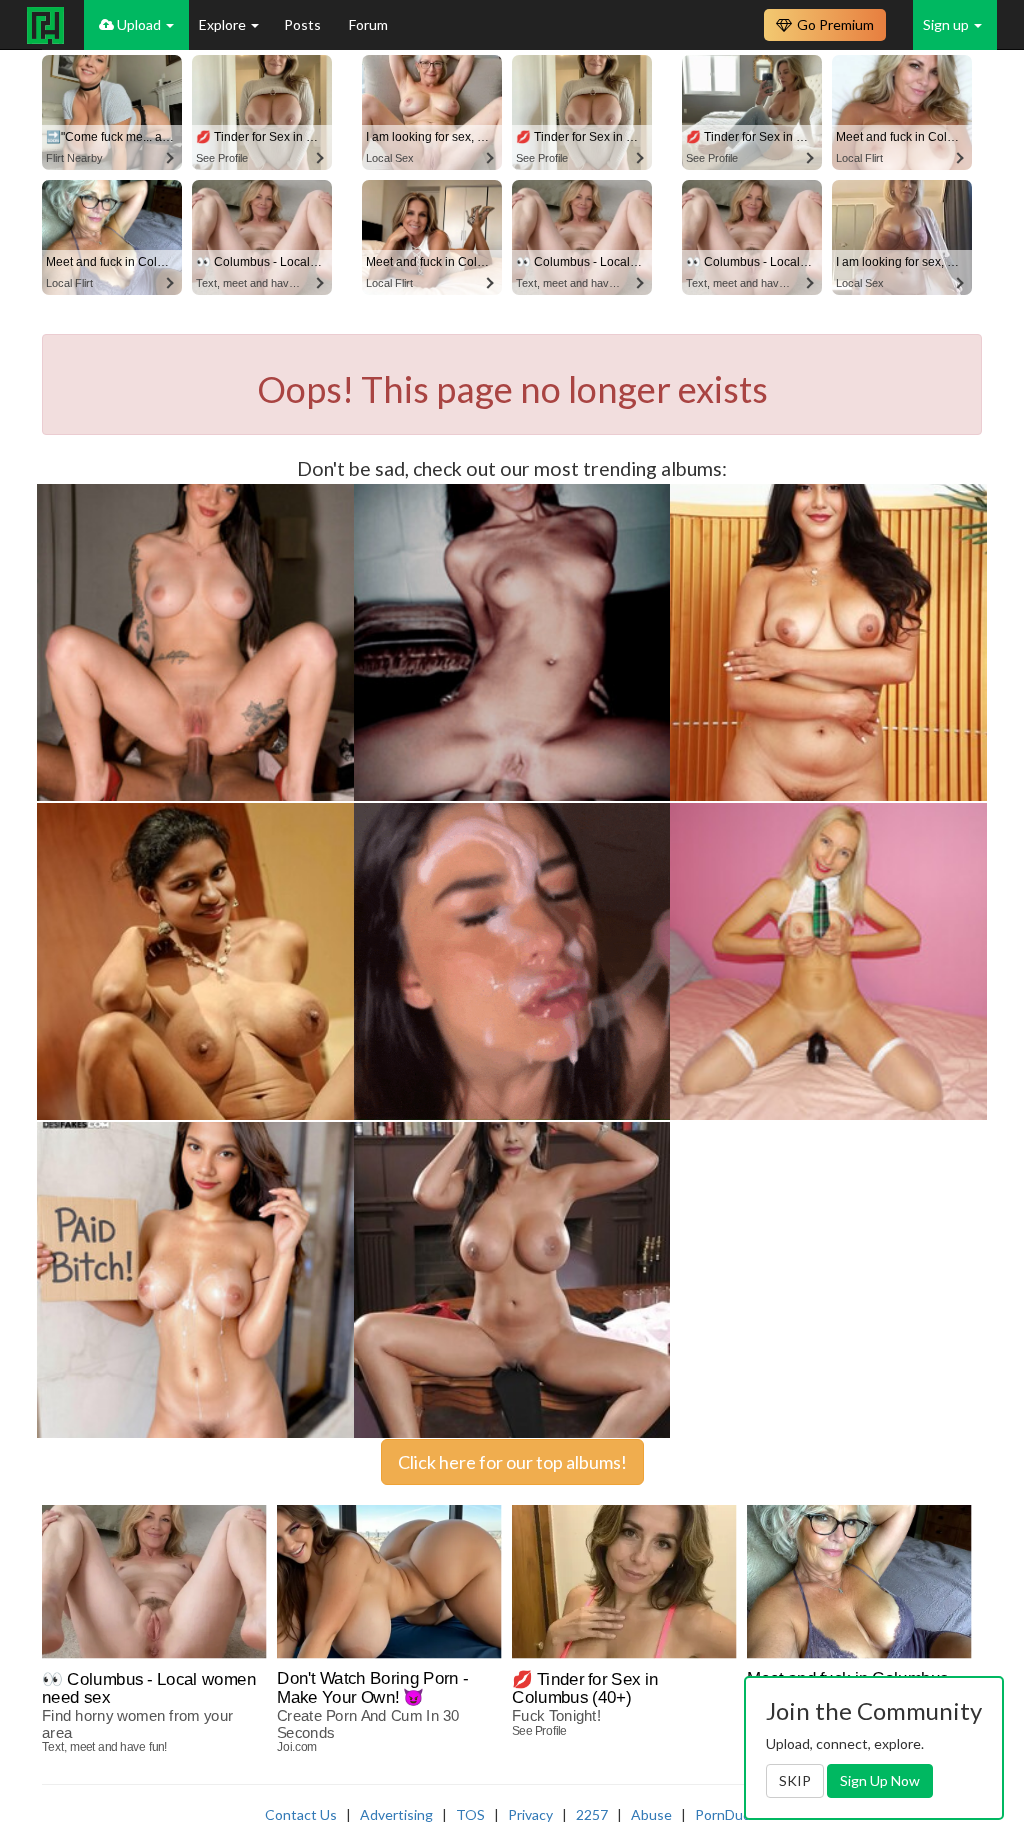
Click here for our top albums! (512, 1462)
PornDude (727, 1814)
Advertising (396, 1814)
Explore (224, 24)
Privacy (530, 1814)
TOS (470, 1814)
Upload (139, 24)
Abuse (651, 1814)
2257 (592, 1814)
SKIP (795, 1780)
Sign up (947, 24)
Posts (304, 24)
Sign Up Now (880, 1780)
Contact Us (301, 1814)
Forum (368, 24)
